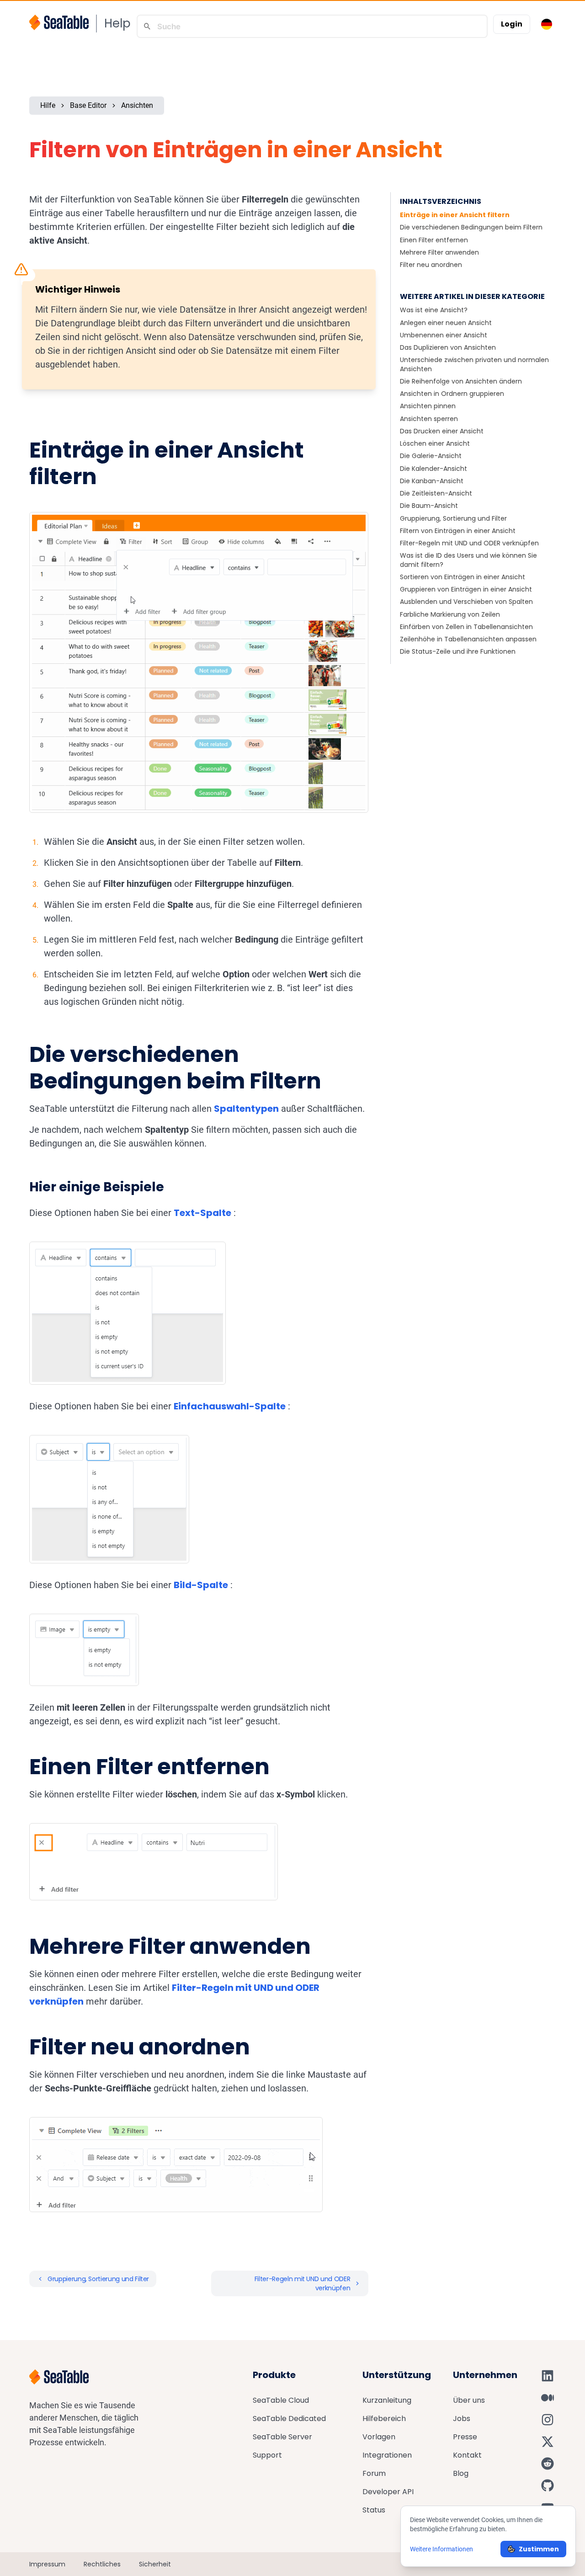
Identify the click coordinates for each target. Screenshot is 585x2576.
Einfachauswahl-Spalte (230, 1406)
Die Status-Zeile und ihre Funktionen (458, 651)
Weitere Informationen (441, 2549)
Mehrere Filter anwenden (439, 252)
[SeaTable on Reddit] (548, 2464)
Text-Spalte (202, 1213)
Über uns (469, 2400)
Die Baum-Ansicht (429, 506)
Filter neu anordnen (431, 265)
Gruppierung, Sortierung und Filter (453, 518)
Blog (461, 2473)
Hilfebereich (384, 2419)
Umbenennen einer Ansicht (444, 335)
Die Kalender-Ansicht (433, 469)
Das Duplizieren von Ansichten (448, 347)
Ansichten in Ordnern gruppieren (452, 394)
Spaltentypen (246, 1109)
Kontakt (467, 2455)
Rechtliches (102, 2564)
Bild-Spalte (201, 1585)
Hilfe (48, 105)
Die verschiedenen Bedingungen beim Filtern (471, 227)
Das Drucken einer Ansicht (442, 431)
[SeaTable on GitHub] (548, 2485)
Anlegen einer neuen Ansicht (446, 323)
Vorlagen (379, 2437)
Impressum (47, 2564)
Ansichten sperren (429, 419)
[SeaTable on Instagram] (548, 2420)
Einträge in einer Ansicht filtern (455, 215)
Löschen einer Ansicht (435, 443)
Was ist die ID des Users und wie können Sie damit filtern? (468, 560)
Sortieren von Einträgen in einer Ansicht (463, 577)
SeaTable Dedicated (289, 2419)
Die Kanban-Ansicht (432, 481)
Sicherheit (155, 2564)
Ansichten (137, 105)
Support (267, 2455)
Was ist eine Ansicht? (434, 310)
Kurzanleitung (387, 2400)
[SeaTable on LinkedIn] (548, 2376)
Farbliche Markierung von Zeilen (450, 614)
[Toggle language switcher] (547, 24)
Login (512, 24)
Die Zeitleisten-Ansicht (436, 493)
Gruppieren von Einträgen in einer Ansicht (466, 589)
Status (374, 2510)
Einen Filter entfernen (434, 240)
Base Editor (88, 105)
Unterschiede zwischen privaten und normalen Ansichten (474, 364)
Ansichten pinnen (428, 406)
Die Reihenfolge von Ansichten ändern (461, 381)
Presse (465, 2437)
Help (117, 23)
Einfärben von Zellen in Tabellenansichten (466, 627)
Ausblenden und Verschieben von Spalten (466, 602)
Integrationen (387, 2455)
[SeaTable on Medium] (548, 2398)
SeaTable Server (282, 2437)
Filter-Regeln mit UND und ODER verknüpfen (469, 543)
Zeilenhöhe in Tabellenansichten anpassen (468, 639)
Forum (374, 2473)
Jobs (462, 2419)
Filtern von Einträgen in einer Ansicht (458, 531)
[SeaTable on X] (548, 2442)
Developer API (388, 2492)
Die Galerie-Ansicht (431, 456)
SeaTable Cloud (281, 2400)
